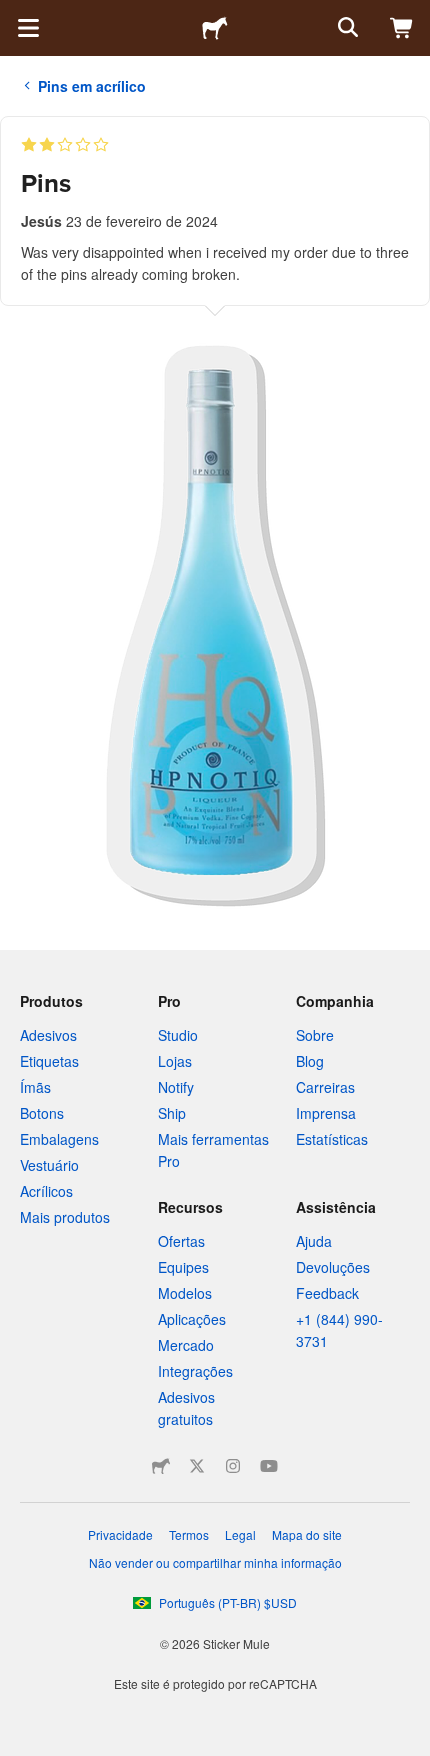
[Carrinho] (402, 28)
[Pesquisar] (346, 28)
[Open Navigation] (28, 28)
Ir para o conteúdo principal (15, 15)
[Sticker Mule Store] (161, 1466)
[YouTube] (269, 1466)
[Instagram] (233, 1466)
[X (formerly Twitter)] (197, 1466)
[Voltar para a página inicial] (215, 28)
